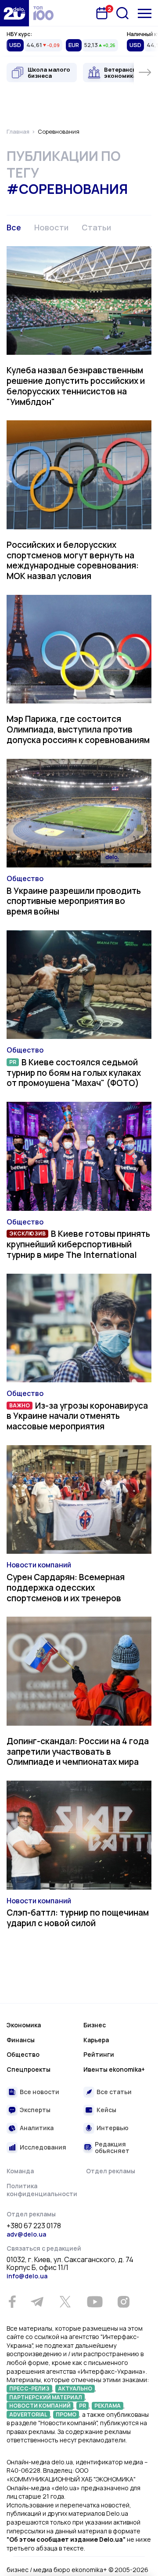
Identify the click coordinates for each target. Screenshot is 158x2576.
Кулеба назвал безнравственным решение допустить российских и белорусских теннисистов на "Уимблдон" (76, 386)
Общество (25, 878)
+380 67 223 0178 (34, 2226)
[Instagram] (123, 2302)
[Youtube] (95, 2302)
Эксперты (35, 2110)
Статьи (96, 227)
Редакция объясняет (112, 2148)
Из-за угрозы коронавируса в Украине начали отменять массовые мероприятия (77, 1416)
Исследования (43, 2147)
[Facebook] (12, 2302)
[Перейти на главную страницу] (14, 13)
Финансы (21, 2040)
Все (14, 227)
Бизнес (95, 2025)
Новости (51, 227)
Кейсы (106, 2110)
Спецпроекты (29, 2069)
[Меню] (145, 13)
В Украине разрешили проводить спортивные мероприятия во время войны (74, 901)
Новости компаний (39, 1565)
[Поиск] (122, 13)
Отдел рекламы (111, 2171)
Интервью (113, 2128)
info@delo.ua (27, 2276)
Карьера (96, 2040)
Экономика (24, 2025)
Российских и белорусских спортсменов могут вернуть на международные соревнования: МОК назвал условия (73, 560)
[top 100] (43, 13)
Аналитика (37, 2128)
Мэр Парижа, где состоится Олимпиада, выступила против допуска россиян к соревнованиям (78, 729)
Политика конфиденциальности (42, 2190)
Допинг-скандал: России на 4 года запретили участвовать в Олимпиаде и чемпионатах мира (78, 1752)
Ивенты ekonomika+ (114, 2069)
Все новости (39, 2092)
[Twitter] (65, 2302)
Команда (20, 2171)
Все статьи (114, 2092)
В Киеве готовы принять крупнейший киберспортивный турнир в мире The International (78, 1244)
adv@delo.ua (26, 2234)
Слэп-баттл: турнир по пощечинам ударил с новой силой (78, 1918)
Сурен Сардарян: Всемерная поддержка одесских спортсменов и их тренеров (66, 1588)
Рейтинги (99, 2054)
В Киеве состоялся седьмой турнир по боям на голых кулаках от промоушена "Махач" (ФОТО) (74, 1073)
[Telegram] (37, 2302)
